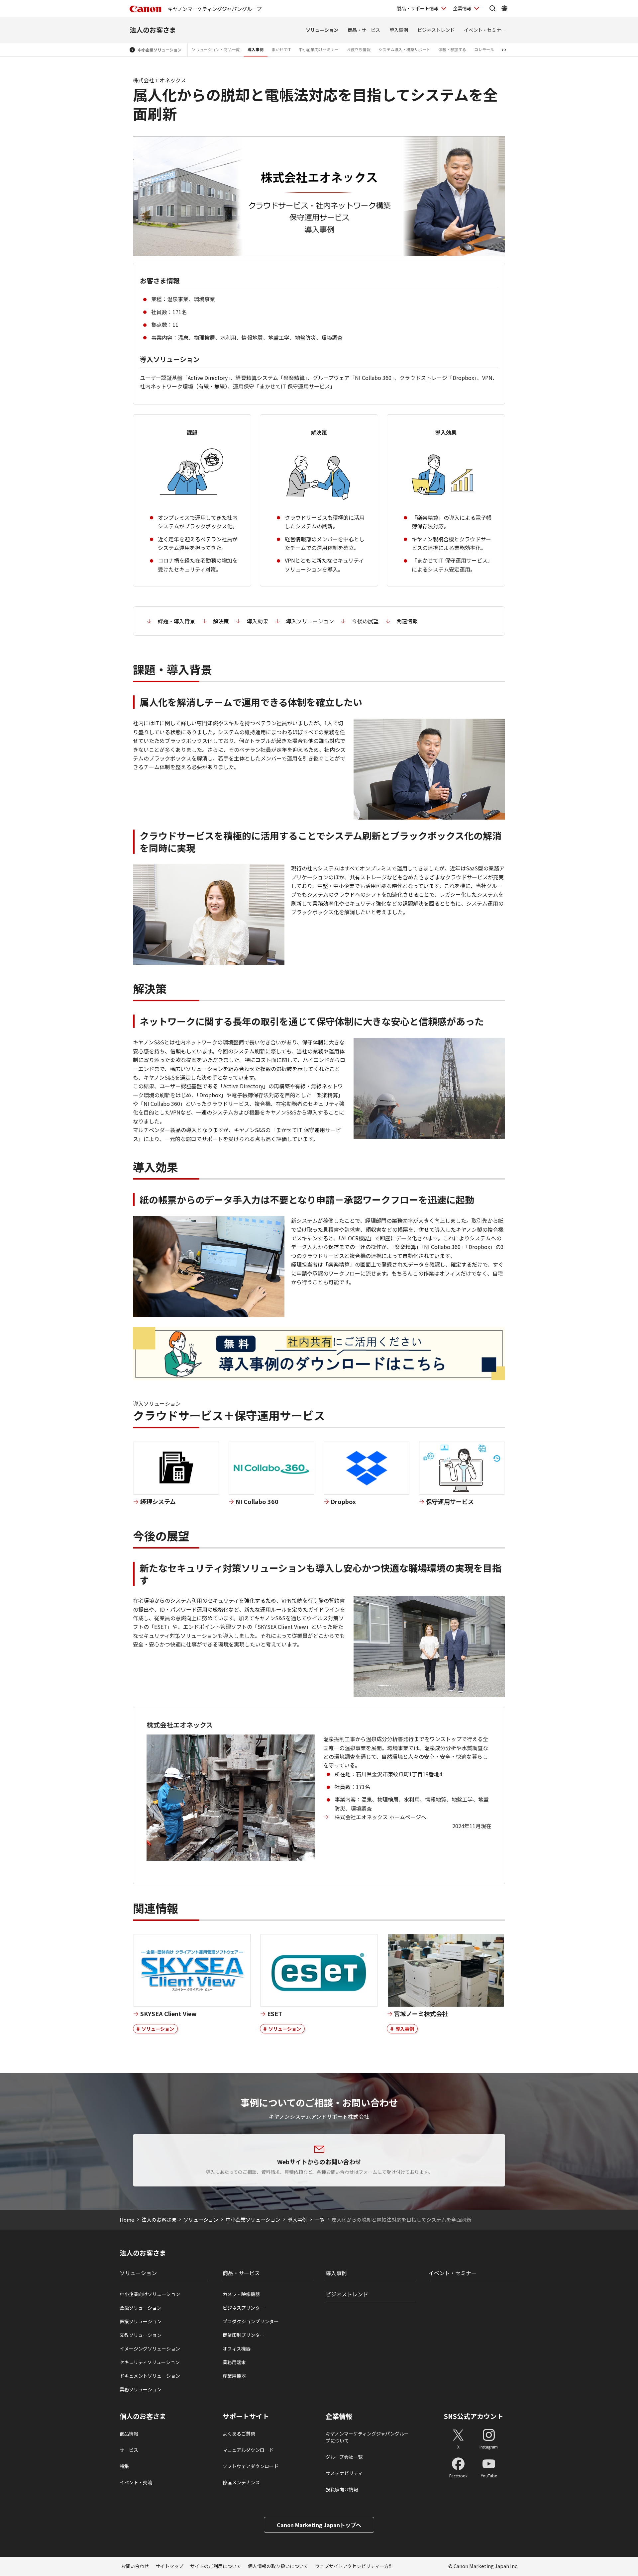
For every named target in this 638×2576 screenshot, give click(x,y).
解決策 (221, 621)
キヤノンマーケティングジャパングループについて (367, 2437)
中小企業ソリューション (159, 50)
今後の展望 (365, 621)
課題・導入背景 (176, 621)
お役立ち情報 (359, 49)
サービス (129, 2450)
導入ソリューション (310, 621)
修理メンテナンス (241, 2482)
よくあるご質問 (239, 2434)
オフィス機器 (237, 2349)
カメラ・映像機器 (241, 2294)
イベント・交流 (136, 2482)
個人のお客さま (143, 2416)
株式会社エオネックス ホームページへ (380, 1817)
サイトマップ (169, 2566)
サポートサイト (246, 2416)
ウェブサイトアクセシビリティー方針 (354, 2566)
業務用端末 (234, 2362)
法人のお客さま (153, 30)
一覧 (320, 2220)
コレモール (484, 49)
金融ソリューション (141, 2308)
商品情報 (129, 2434)
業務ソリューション (141, 2389)
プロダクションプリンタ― (251, 2321)
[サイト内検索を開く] (492, 8)
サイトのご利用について (216, 2566)
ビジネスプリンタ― (244, 2308)
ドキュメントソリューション (150, 2376)
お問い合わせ (135, 2566)
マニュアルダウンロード (248, 2450)
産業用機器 (234, 2376)
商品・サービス (364, 30)
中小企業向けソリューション (150, 2294)
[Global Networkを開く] (504, 8)
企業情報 (462, 8)
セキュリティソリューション (150, 2362)
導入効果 (258, 621)
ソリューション (322, 30)
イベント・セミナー (485, 30)
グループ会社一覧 (344, 2457)
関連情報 (407, 621)
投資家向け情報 (342, 2489)
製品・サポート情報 (418, 8)
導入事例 (399, 30)
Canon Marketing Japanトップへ (319, 2525)
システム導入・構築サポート (404, 49)
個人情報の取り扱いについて (278, 2566)
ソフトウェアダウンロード (251, 2466)
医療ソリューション (141, 2321)
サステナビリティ (344, 2473)
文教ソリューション (141, 2335)
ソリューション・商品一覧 (216, 49)
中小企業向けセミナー (319, 49)
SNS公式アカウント (474, 2416)
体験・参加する (452, 49)
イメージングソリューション (150, 2349)
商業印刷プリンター (244, 2335)
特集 (124, 2466)
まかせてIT (281, 49)
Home (127, 2220)
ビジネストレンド (436, 30)
